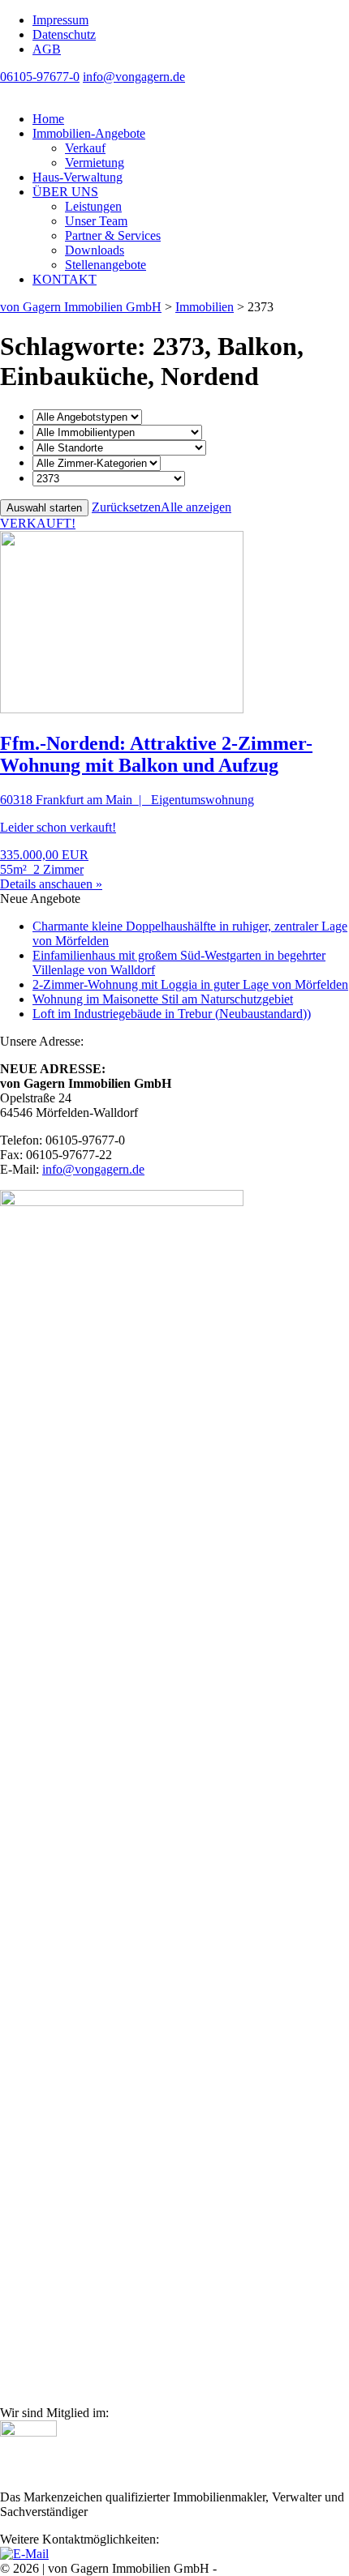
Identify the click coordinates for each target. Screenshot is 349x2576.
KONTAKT (65, 279)
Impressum (60, 20)
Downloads (95, 250)
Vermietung (95, 163)
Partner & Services (113, 235)
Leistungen (93, 206)
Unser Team (96, 221)
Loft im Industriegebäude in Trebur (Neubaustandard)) (172, 1014)
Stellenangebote (106, 265)
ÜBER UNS (65, 192)
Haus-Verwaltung (78, 177)
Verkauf (85, 148)
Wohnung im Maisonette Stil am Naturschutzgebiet (163, 999)
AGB (47, 49)
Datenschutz (64, 34)
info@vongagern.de (134, 77)
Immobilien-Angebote (89, 133)
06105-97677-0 (40, 77)
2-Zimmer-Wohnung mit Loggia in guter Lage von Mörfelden (190, 984)
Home (48, 119)
